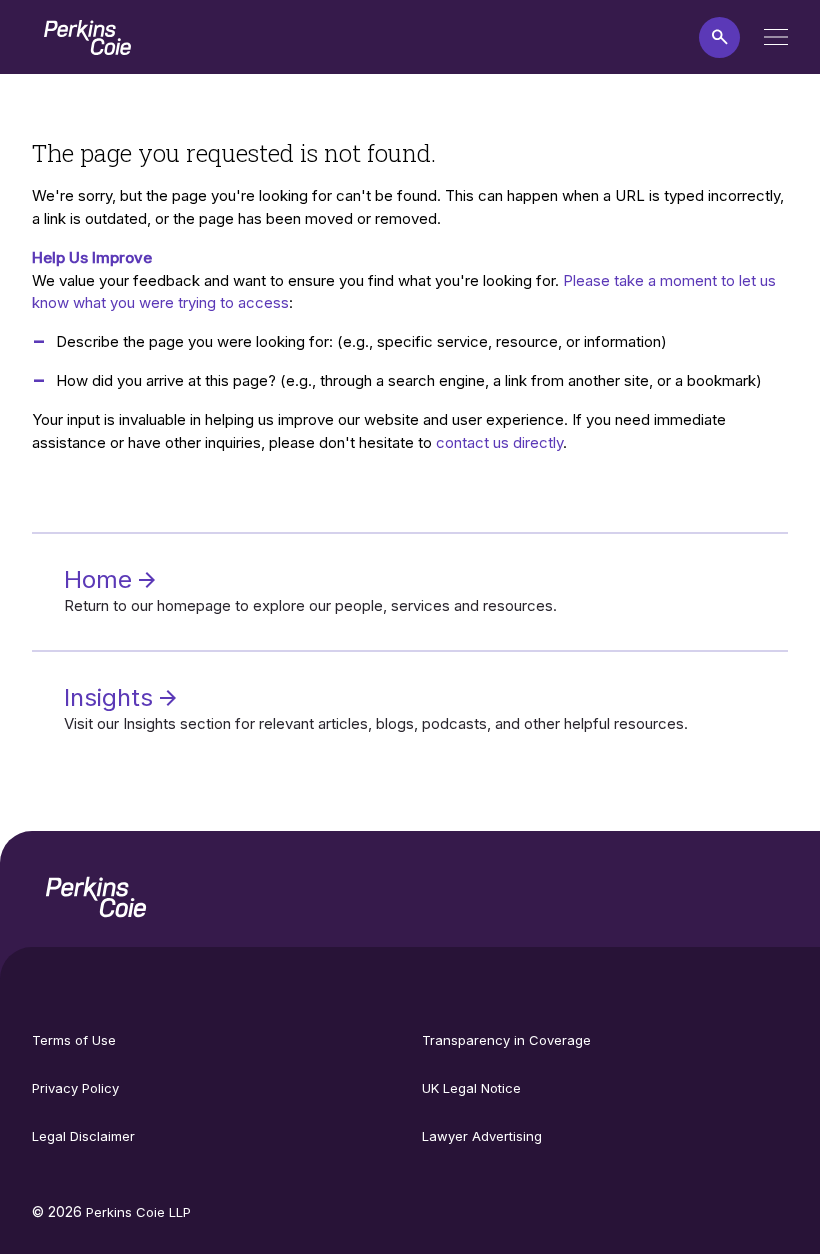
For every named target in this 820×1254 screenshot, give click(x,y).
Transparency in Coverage (506, 1040)
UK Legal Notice (471, 1088)
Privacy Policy (75, 1088)
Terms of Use (74, 1040)
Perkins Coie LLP (138, 1212)
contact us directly (499, 442)
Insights (112, 697)
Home (101, 579)
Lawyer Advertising (482, 1136)
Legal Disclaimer (83, 1136)
